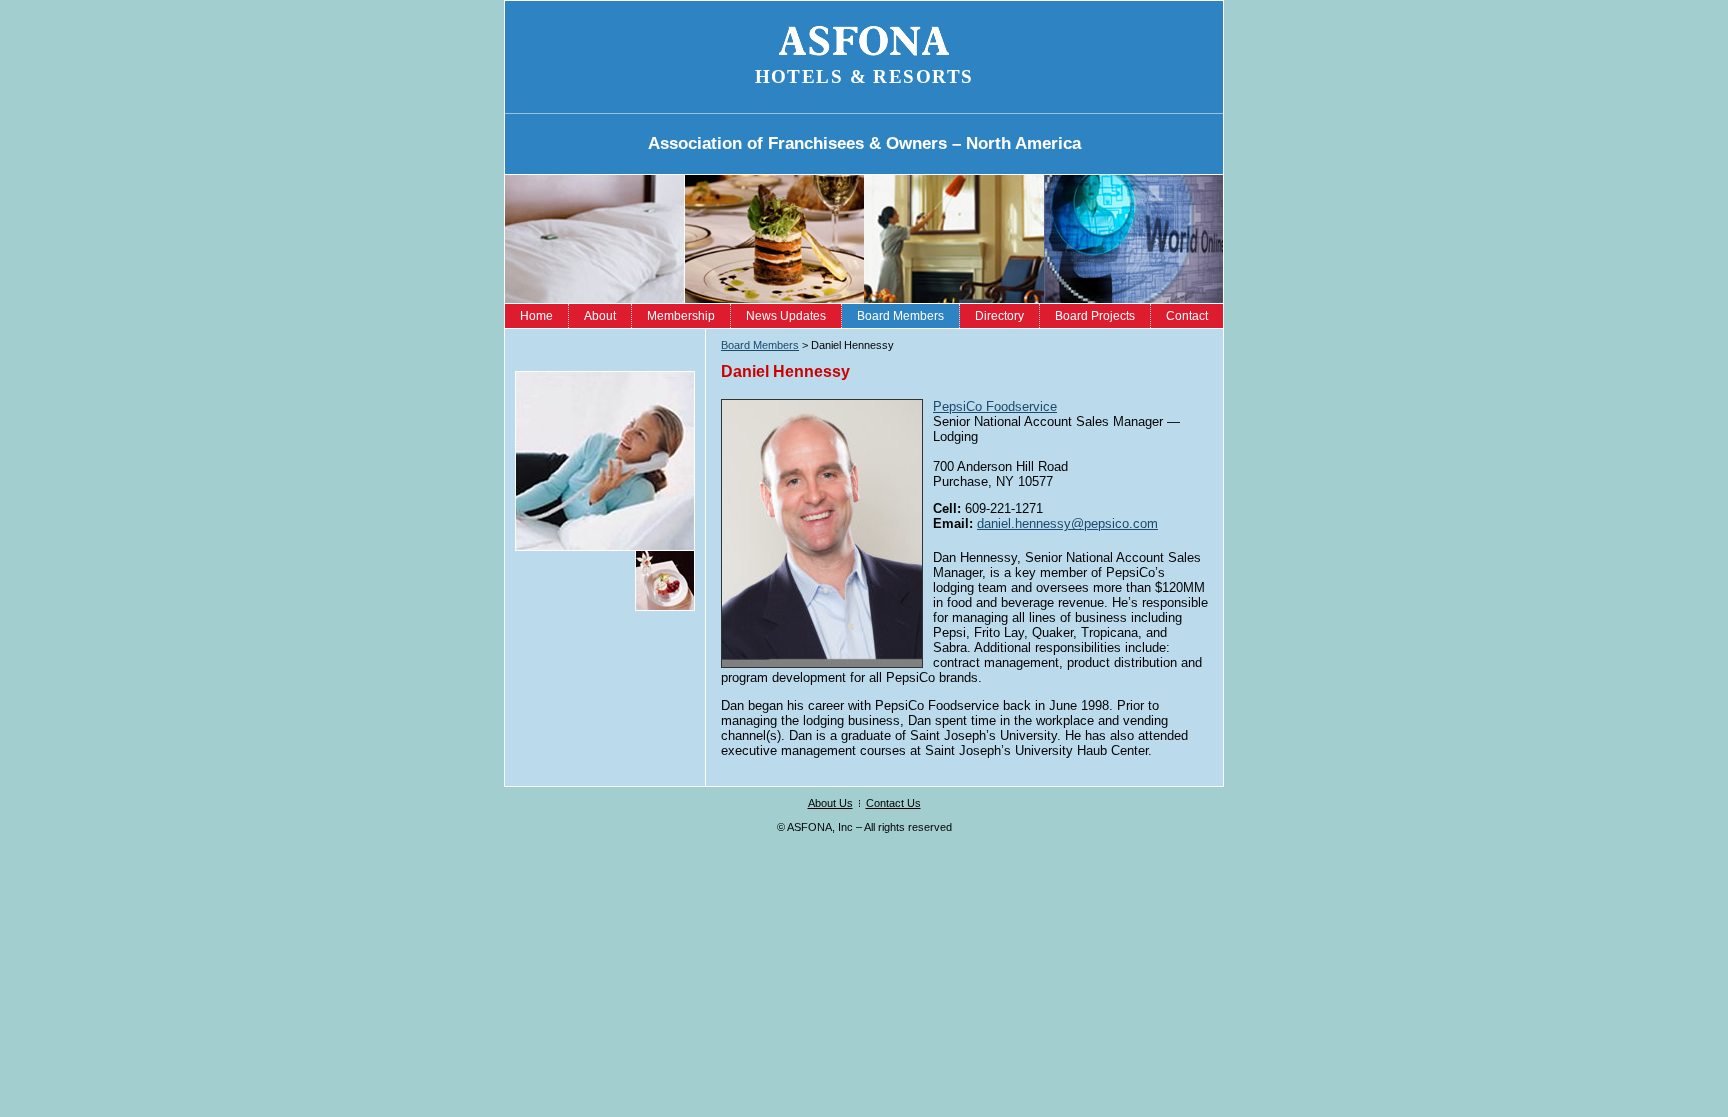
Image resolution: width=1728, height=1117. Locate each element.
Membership (681, 316)
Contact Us (893, 803)
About (600, 316)
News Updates (786, 316)
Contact (1187, 316)
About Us (830, 803)
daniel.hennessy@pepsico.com (1067, 523)
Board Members (900, 316)
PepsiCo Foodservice (995, 406)
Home (536, 316)
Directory (999, 316)
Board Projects (1095, 316)
